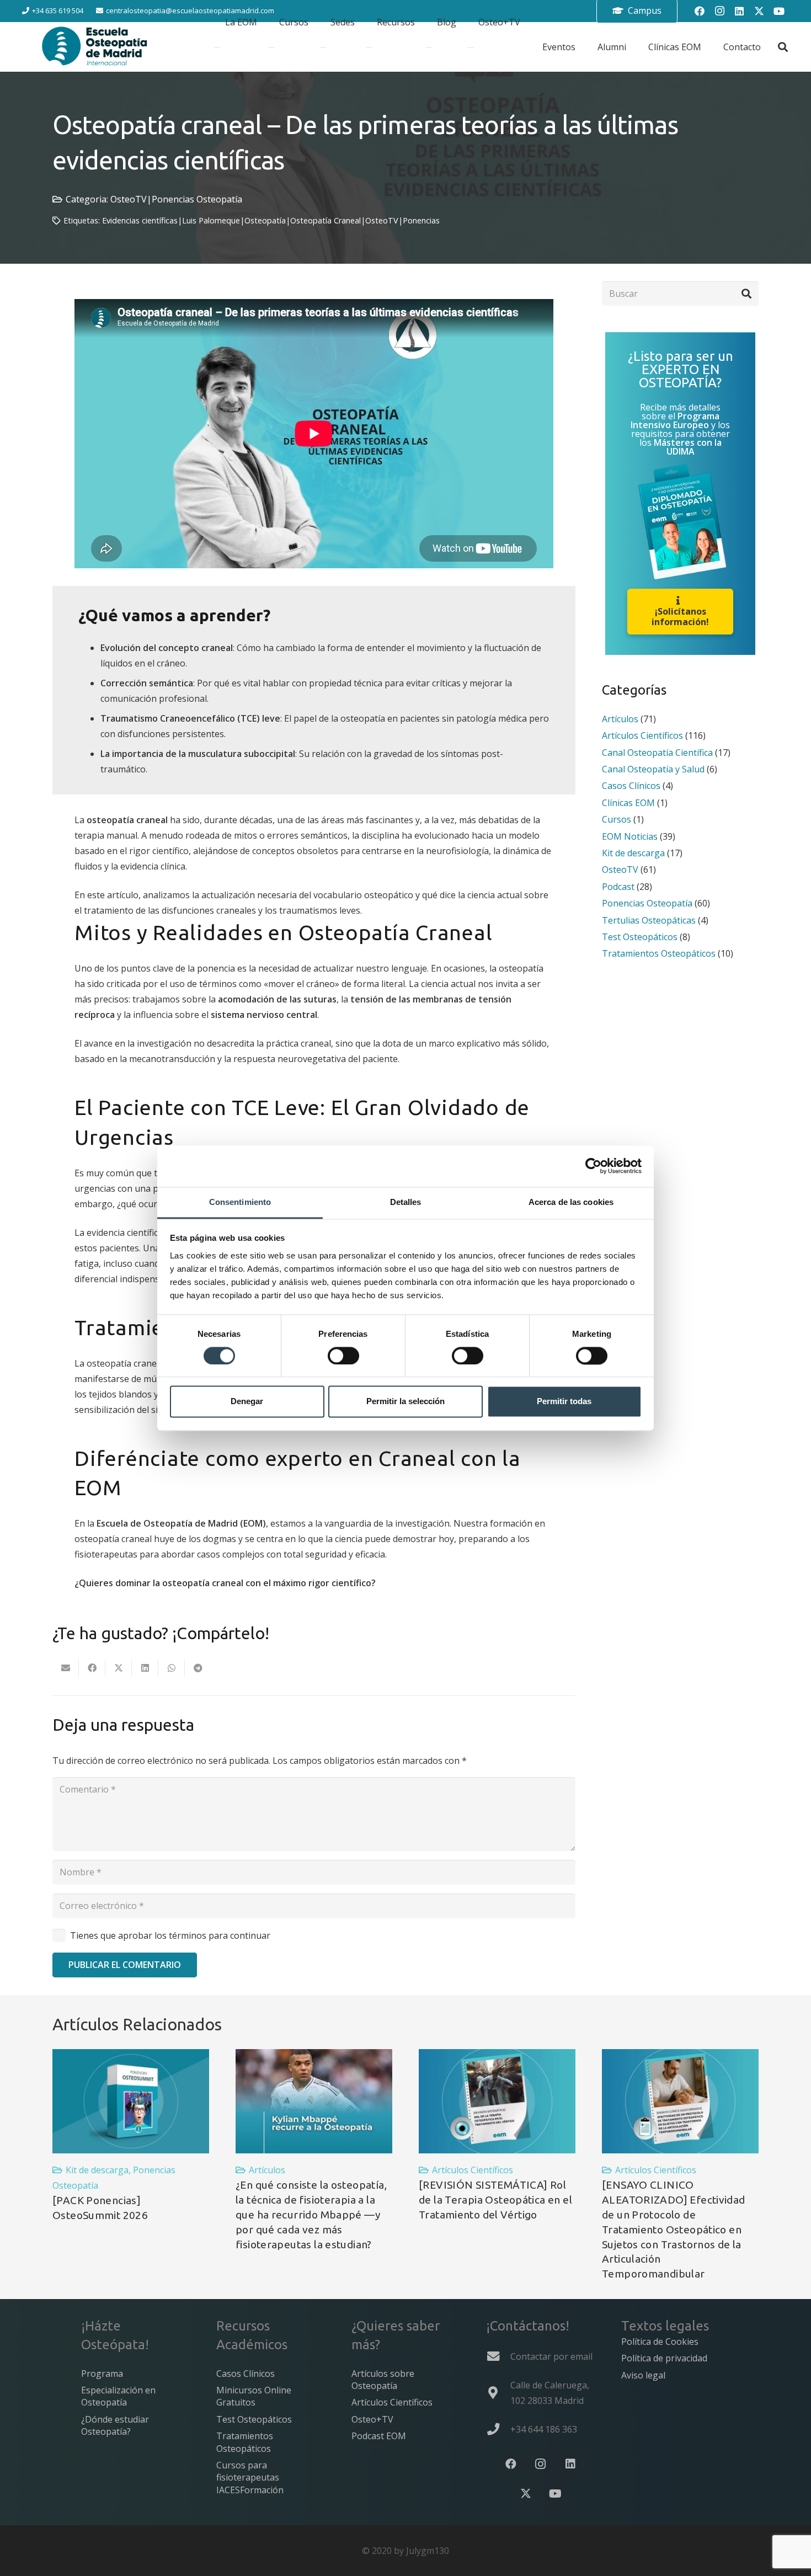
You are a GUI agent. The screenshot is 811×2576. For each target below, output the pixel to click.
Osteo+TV (372, 2419)
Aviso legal (643, 2375)
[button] (783, 47)
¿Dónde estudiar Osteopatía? (115, 2425)
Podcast (618, 887)
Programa (102, 2374)
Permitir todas (564, 1402)
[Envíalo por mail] (66, 1668)
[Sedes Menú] (323, 47)
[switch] (343, 1356)
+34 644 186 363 (544, 2429)
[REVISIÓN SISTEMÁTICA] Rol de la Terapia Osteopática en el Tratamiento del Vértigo (495, 2200)
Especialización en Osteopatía (118, 2396)
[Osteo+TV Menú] (471, 47)
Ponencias (421, 220)
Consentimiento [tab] (240, 1202)
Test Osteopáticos (640, 937)
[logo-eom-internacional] (95, 47)
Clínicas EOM (628, 803)
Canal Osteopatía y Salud (653, 769)
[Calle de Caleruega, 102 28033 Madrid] (498, 2393)
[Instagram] (541, 2464)
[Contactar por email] (498, 2356)
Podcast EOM (379, 2436)
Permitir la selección (405, 1402)
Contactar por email (551, 2356)
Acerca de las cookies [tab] (571, 1202)
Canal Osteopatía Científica (657, 753)
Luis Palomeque (211, 220)
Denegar (247, 1402)
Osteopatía (265, 220)
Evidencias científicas (140, 220)
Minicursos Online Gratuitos (254, 2396)
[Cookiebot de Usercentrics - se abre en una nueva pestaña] (593, 1166)
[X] (526, 2494)
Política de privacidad (664, 2358)
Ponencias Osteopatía (197, 199)
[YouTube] (779, 11)
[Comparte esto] (92, 1668)
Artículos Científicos (642, 736)
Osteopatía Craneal (326, 220)
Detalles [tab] (406, 1202)
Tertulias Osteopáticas (649, 920)
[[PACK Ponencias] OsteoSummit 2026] (131, 2101)
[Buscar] (746, 294)
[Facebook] (511, 2464)
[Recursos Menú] (369, 47)
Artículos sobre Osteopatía (383, 2380)
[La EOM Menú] (217, 47)
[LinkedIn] (570, 2464)
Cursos (617, 819)
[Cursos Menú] (271, 47)
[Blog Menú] (429, 47)
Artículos (620, 719)
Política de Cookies (660, 2342)
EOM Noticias (630, 836)
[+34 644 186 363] (498, 2429)
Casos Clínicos (631, 786)
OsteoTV (129, 199)
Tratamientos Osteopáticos (659, 954)
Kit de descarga (633, 853)
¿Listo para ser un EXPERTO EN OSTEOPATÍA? (681, 370)
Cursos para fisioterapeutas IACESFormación (250, 2478)
